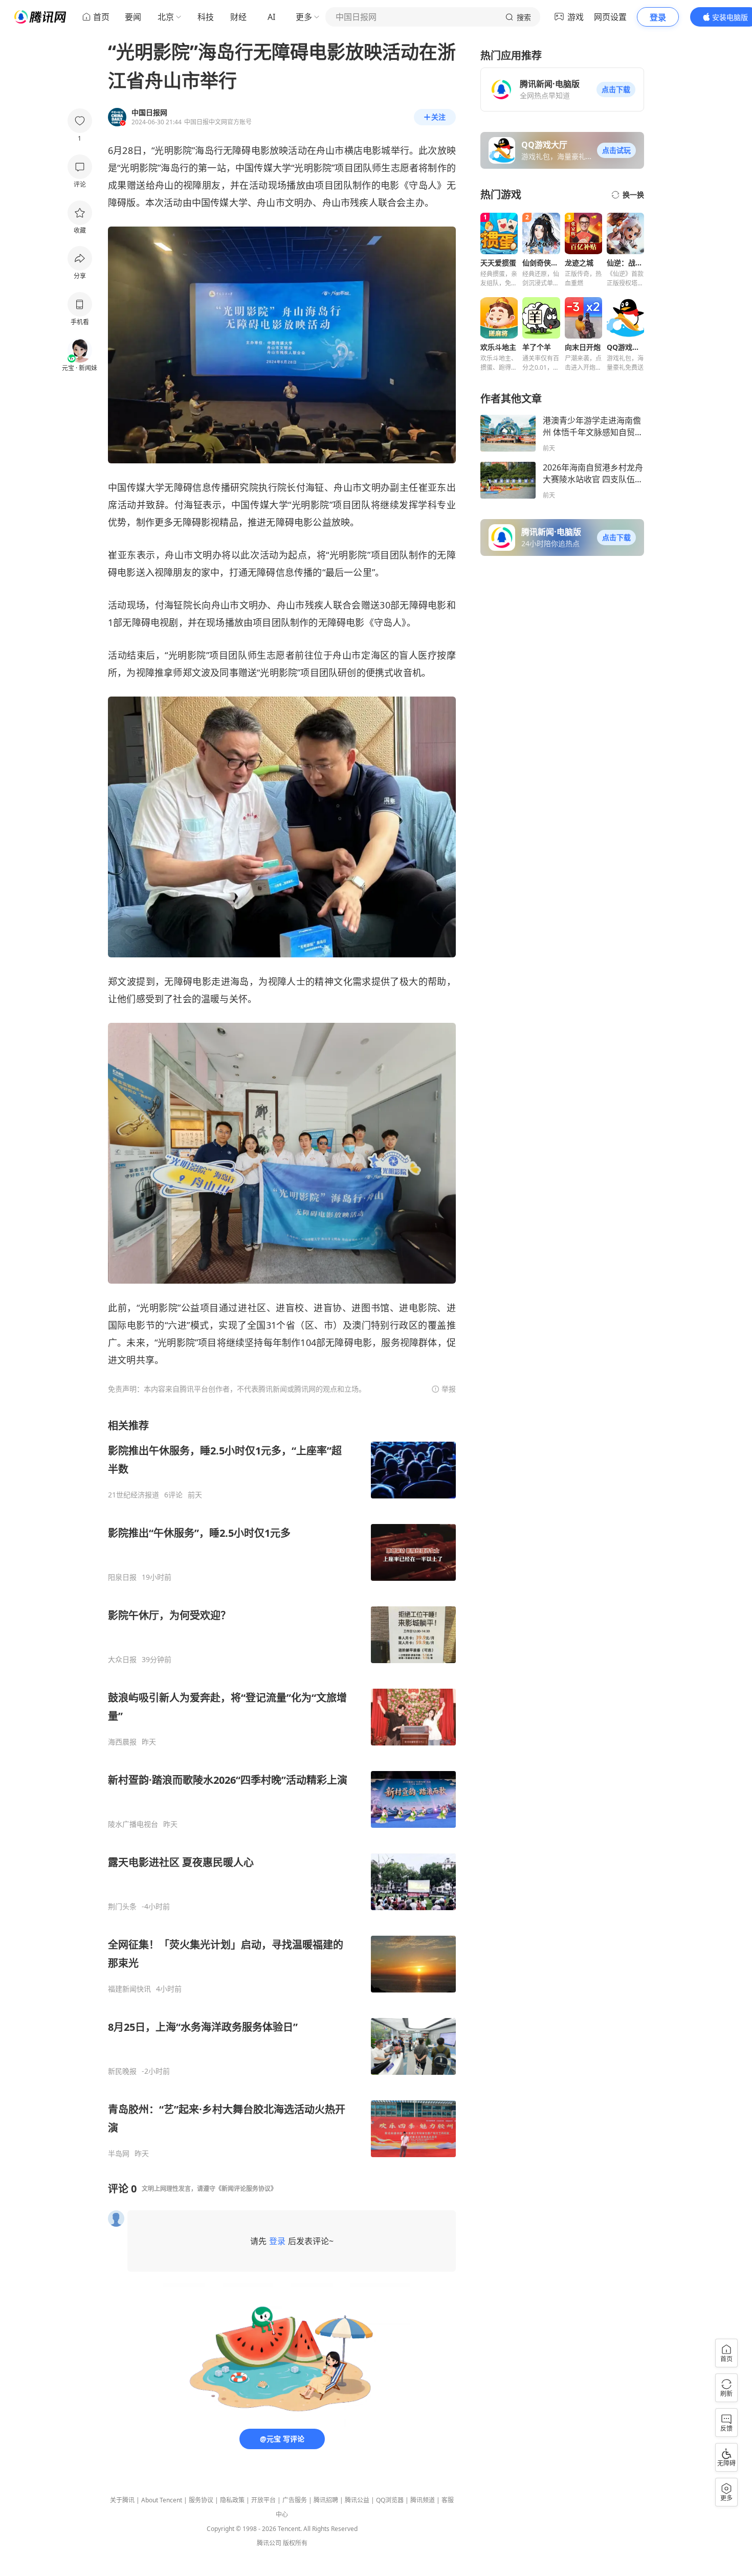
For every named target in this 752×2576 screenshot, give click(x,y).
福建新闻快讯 (129, 1989)
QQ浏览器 (390, 2500)
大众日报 (122, 1660)
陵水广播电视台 (133, 1824)
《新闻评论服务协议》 (246, 2189)
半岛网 (119, 2154)
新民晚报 (122, 2071)
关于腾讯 (122, 2500)
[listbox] (282, 1788)
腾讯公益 (357, 2500)
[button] (616, 89)
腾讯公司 (269, 2543)
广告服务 (295, 2500)
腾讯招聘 (326, 2500)
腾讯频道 (423, 2500)
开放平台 (263, 2500)
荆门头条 (122, 1907)
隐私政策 (232, 2500)
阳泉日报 (122, 1577)
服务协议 (201, 2500)
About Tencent (162, 2500)
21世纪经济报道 (134, 1495)
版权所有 (295, 2543)
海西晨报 (122, 1742)
